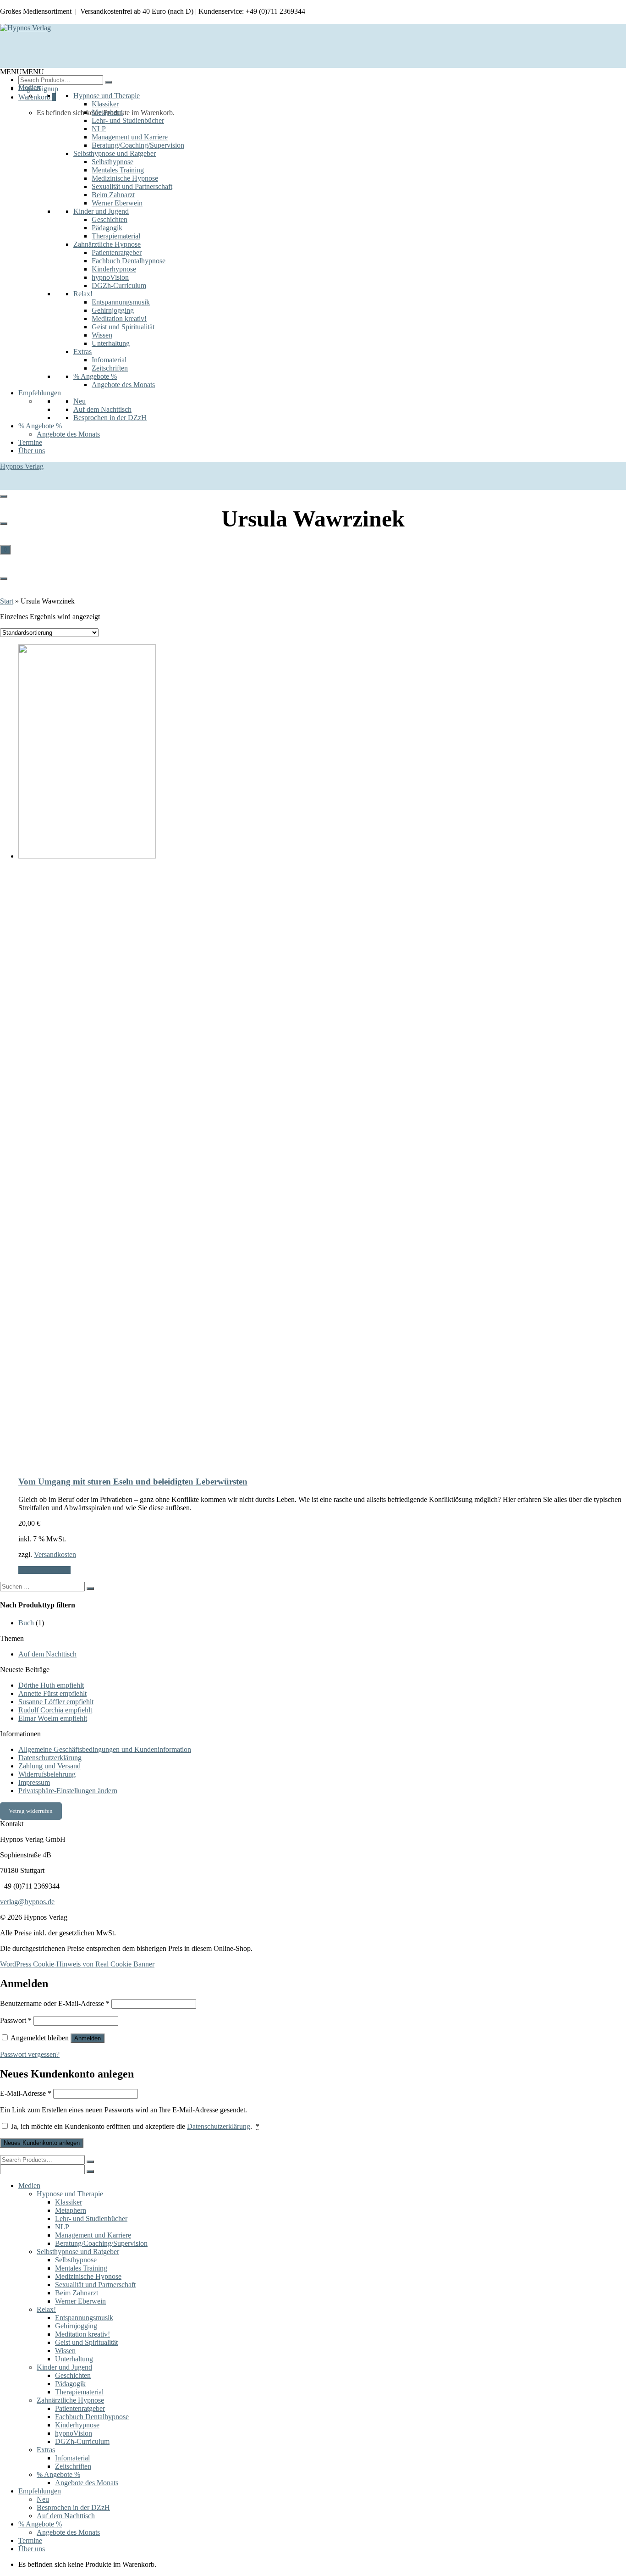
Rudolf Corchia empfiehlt (55, 1710)
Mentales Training (118, 170)
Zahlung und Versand (49, 1766)
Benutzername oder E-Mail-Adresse (55, 2003)
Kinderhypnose (114, 269)
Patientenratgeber (117, 252)
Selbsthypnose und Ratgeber (115, 153)
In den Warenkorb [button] (44, 1570)
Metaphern (107, 112)
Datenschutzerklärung (50, 1758)
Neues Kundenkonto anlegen (42, 2143)
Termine (30, 442)
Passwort (16, 2020)
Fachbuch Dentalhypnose (129, 261)
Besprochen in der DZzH (110, 418)
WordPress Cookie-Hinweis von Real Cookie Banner (77, 1964)
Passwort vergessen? (30, 2054)
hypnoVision (110, 277)
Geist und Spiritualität (123, 327)
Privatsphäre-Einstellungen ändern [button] (68, 1791)
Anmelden (88, 2038)
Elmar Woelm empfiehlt (53, 1718)
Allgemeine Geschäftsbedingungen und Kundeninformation (105, 1749)
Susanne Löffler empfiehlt (56, 1702)
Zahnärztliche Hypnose (107, 244)
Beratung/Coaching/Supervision (138, 145)
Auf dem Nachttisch (102, 409)
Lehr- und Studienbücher (128, 120)
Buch (26, 1623)
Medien (29, 87)
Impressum (34, 1782)
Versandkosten (55, 1554)
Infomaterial (109, 360)
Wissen (102, 335)
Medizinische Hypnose (125, 178)
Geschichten (110, 219)
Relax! (83, 294)
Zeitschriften (110, 368)
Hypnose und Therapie (107, 96)
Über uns (32, 451)
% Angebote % (95, 376)
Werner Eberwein (117, 203)
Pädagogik (107, 228)
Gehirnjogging (113, 310)
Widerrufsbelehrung (47, 1774)
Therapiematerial (116, 236)
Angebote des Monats (123, 385)
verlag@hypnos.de (27, 1902)
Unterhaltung (111, 343)
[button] (22, 72)
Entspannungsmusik (121, 302)
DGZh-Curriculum (119, 285)
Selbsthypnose (113, 162)
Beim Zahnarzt (113, 195)
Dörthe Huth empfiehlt (51, 1685)
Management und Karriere (130, 137)
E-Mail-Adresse (26, 2093)
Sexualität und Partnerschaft (132, 186)
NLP (99, 129)
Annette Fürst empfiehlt (52, 1693)
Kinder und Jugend (101, 211)
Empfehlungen (40, 393)
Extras (82, 352)
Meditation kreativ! (119, 319)
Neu (80, 401)
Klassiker (105, 104)
